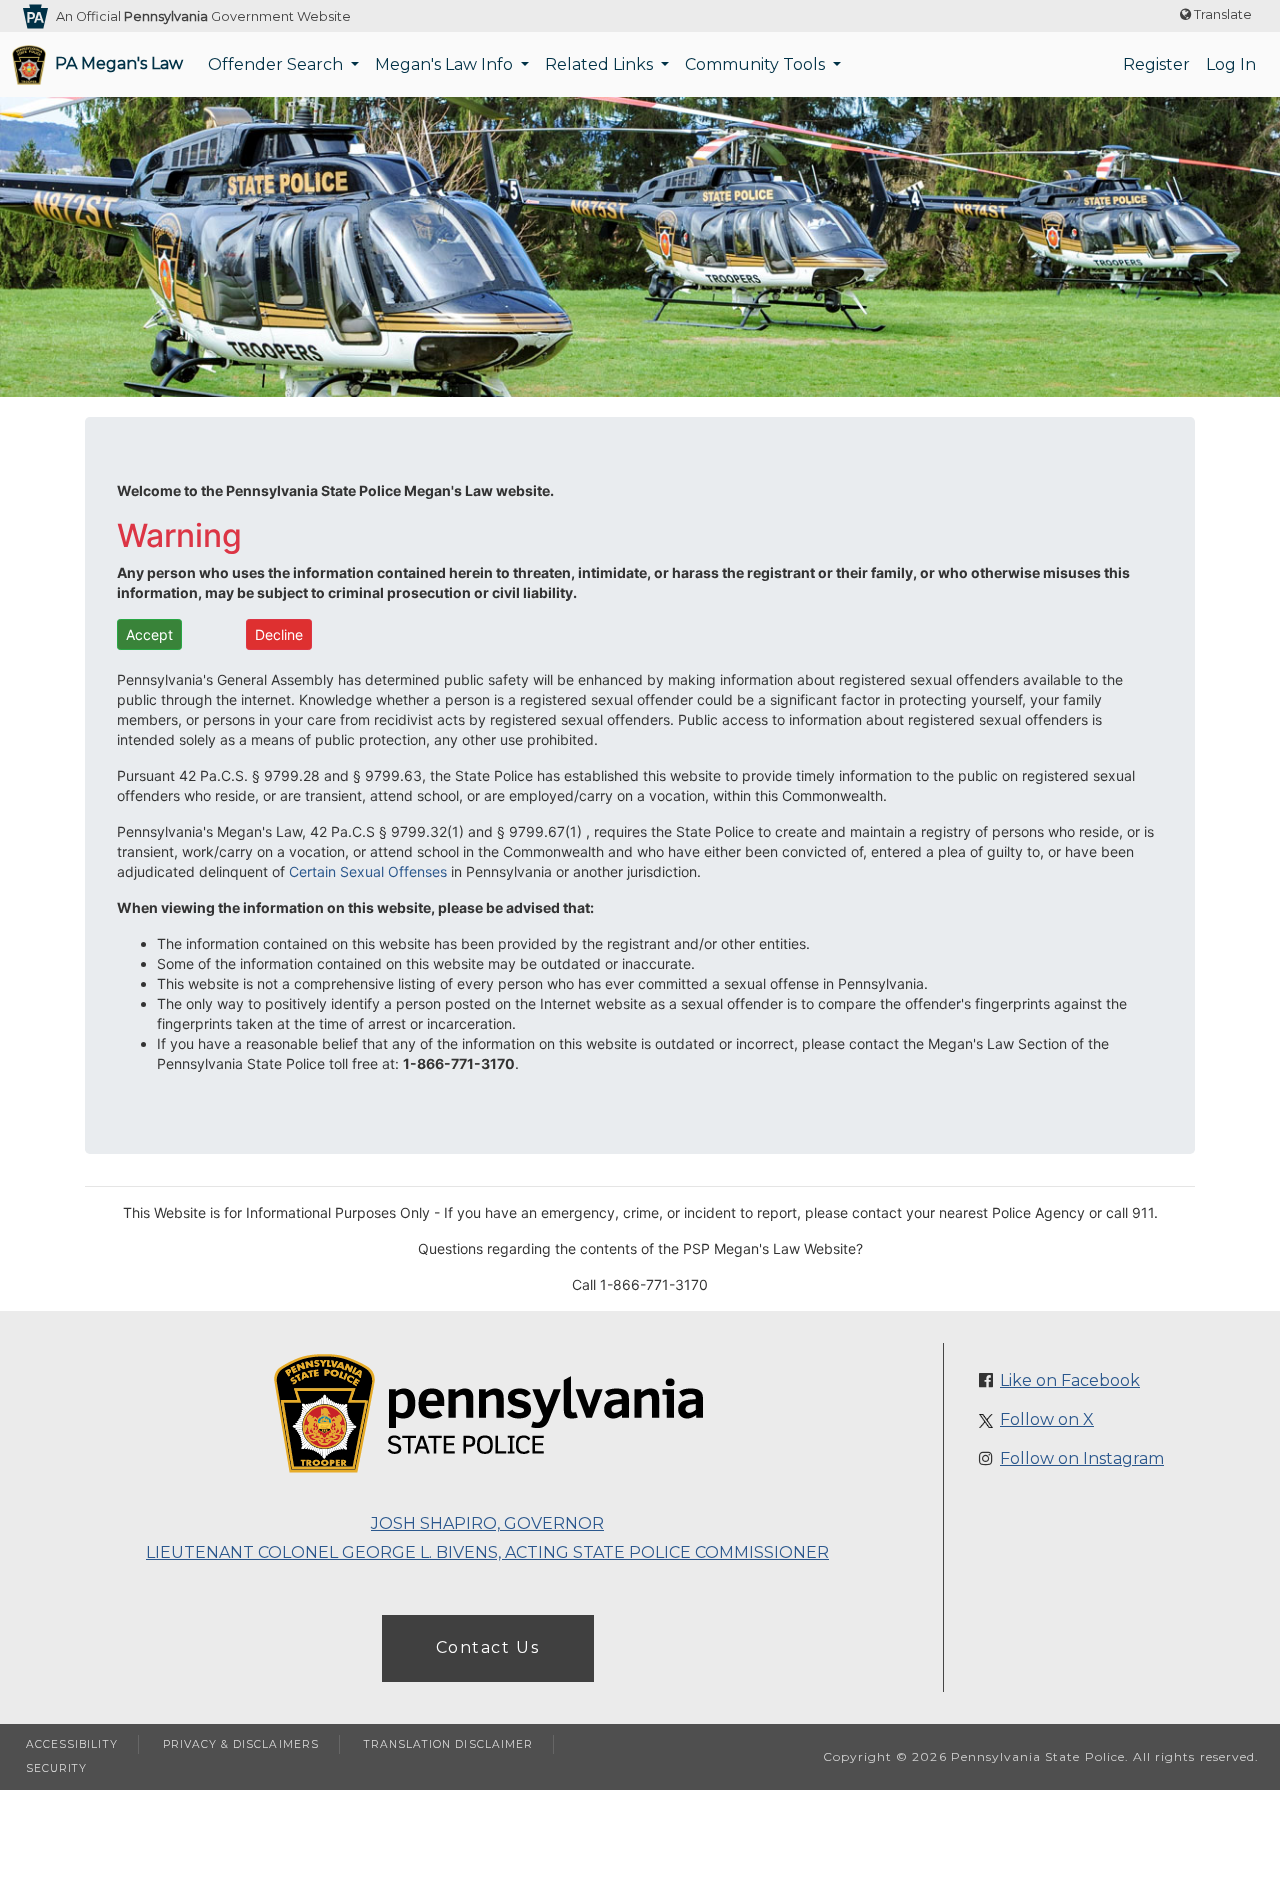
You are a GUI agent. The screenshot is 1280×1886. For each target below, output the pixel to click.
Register (1156, 64)
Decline (279, 634)
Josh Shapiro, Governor (487, 1523)
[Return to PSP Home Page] (488, 1415)
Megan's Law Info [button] (446, 64)
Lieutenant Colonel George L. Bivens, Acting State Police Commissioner (487, 1552)
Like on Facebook (1070, 1380)
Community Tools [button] (757, 64)
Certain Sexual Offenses (368, 871)
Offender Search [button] (277, 64)
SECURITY (56, 1768)
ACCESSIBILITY (72, 1744)
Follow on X (1047, 1419)
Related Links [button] (601, 64)
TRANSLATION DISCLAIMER (448, 1744)
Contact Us (488, 1647)
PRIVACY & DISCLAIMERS (241, 1744)
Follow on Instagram (1082, 1458)
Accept (149, 634)
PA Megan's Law (119, 63)
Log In (1231, 64)
